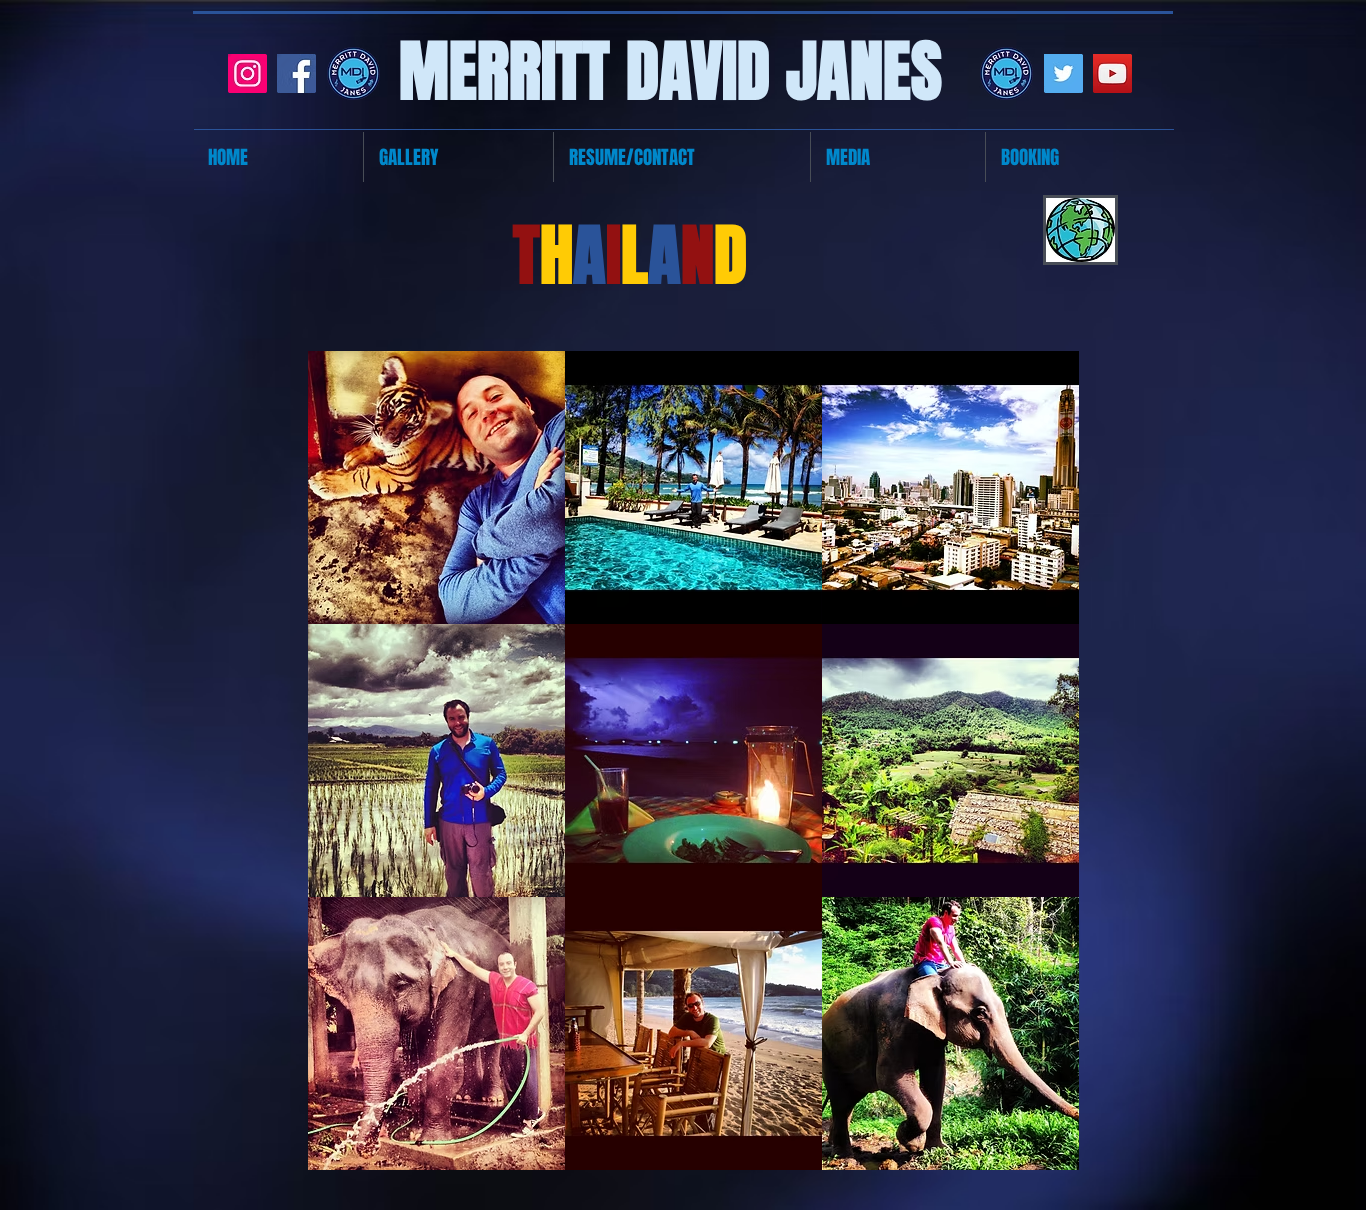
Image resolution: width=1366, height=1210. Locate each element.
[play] (1036, 1152)
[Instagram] (247, 73)
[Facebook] (296, 73)
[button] (436, 487)
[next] (1042, 770)
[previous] (344, 770)
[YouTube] (1112, 73)
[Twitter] (1063, 73)
